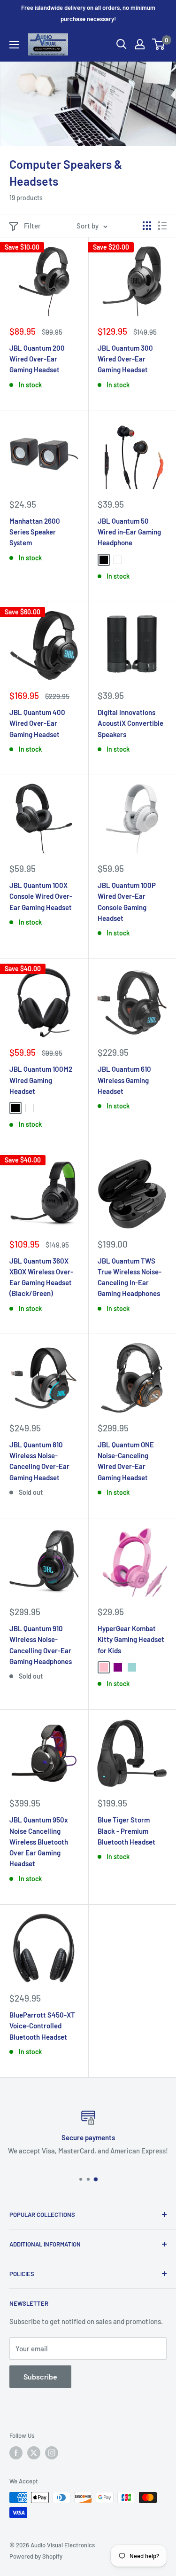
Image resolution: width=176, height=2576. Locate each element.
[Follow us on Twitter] (34, 2453)
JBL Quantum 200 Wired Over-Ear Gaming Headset (37, 359)
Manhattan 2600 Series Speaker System (35, 532)
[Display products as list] (162, 226)
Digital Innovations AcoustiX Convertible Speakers (130, 723)
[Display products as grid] (147, 226)
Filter (32, 226)
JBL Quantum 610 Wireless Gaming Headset (124, 1080)
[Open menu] (14, 45)
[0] (159, 44)
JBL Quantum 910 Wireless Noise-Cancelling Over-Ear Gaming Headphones (41, 1645)
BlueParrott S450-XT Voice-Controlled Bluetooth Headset (42, 2026)
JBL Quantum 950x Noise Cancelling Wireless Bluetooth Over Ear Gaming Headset (39, 1842)
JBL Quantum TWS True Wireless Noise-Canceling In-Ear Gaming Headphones (130, 1277)
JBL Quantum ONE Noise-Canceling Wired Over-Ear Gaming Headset (126, 1461)
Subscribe (40, 2376)
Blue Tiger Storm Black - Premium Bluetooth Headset (126, 1831)
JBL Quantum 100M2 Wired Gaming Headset (41, 1080)
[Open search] (122, 44)
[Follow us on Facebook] (16, 2453)
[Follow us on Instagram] (52, 2453)
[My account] (140, 44)
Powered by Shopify (36, 2556)
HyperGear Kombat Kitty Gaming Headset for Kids (131, 1639)
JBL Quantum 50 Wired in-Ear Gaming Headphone (129, 532)
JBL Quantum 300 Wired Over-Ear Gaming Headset (125, 359)
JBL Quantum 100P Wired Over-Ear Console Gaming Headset (127, 902)
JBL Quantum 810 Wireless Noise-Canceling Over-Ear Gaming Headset (39, 1461)
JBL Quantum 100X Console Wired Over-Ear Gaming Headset (41, 896)
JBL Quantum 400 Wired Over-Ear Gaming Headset (37, 723)
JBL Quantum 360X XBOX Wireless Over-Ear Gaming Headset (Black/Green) (41, 1277)
